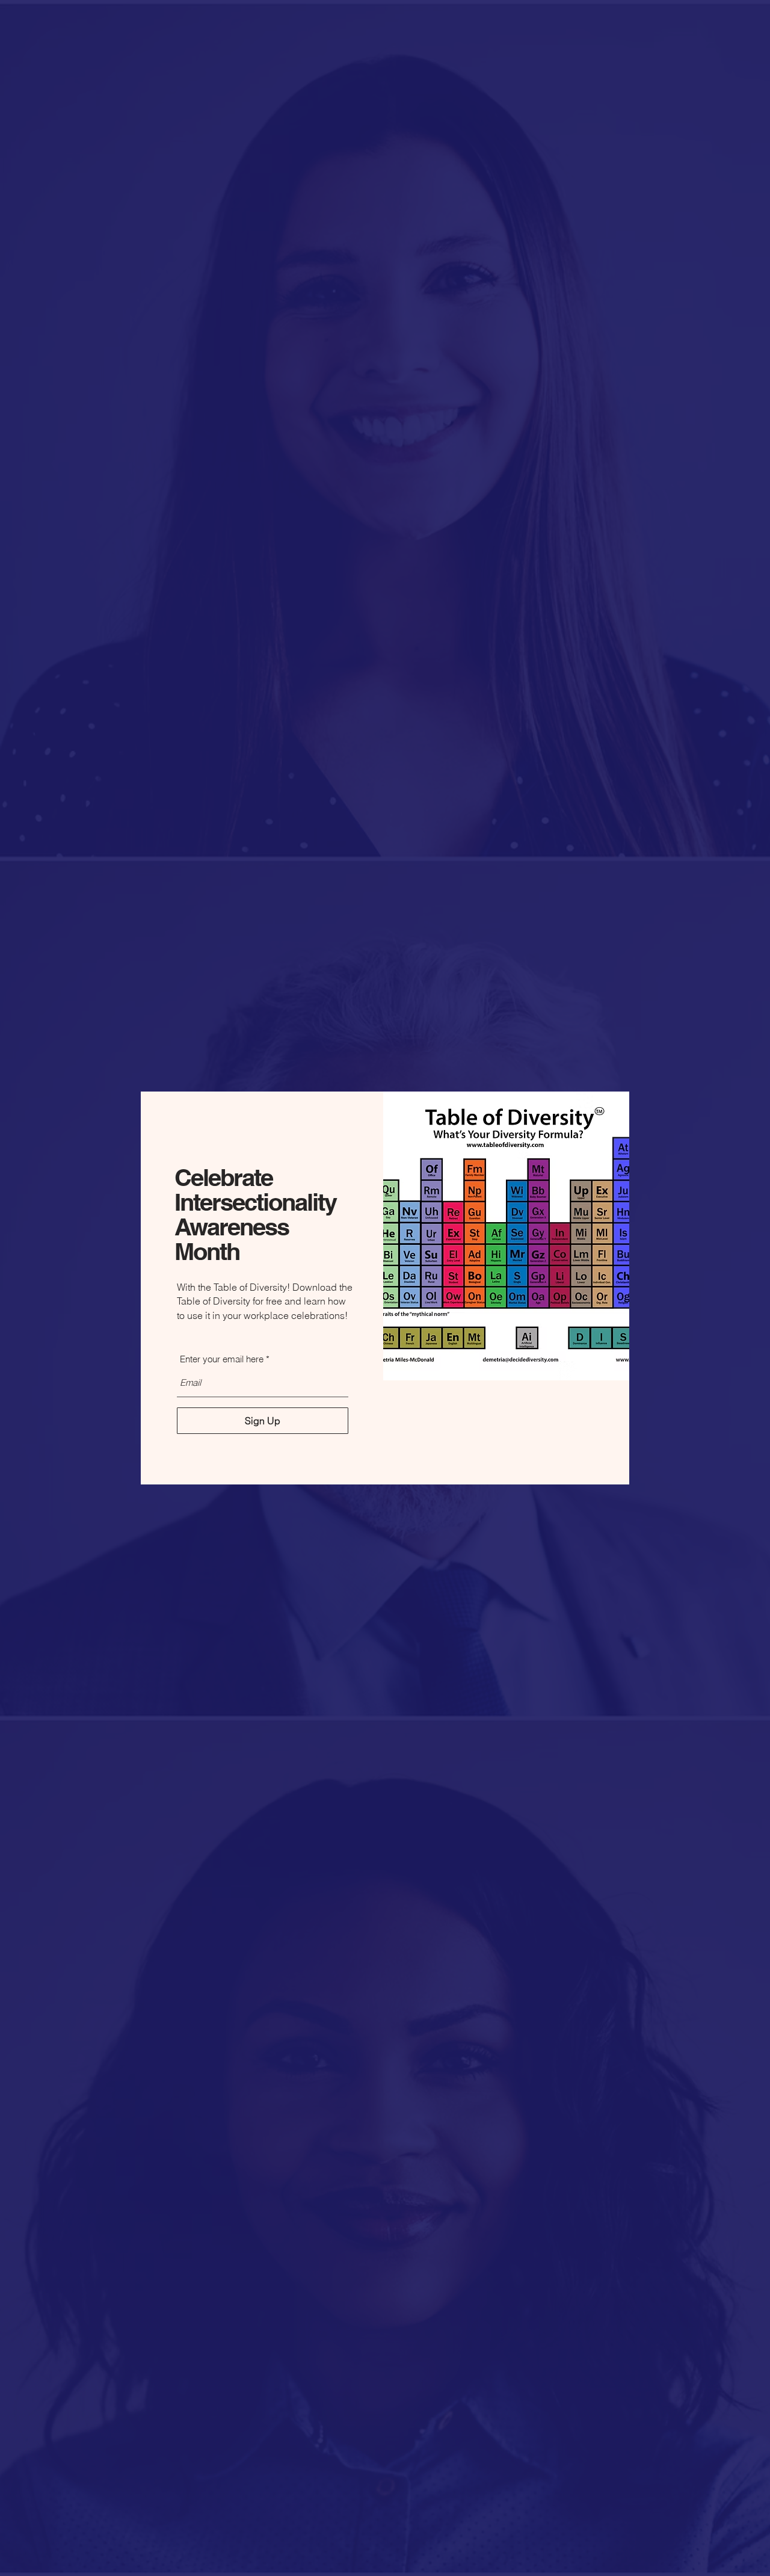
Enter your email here (222, 1359)
